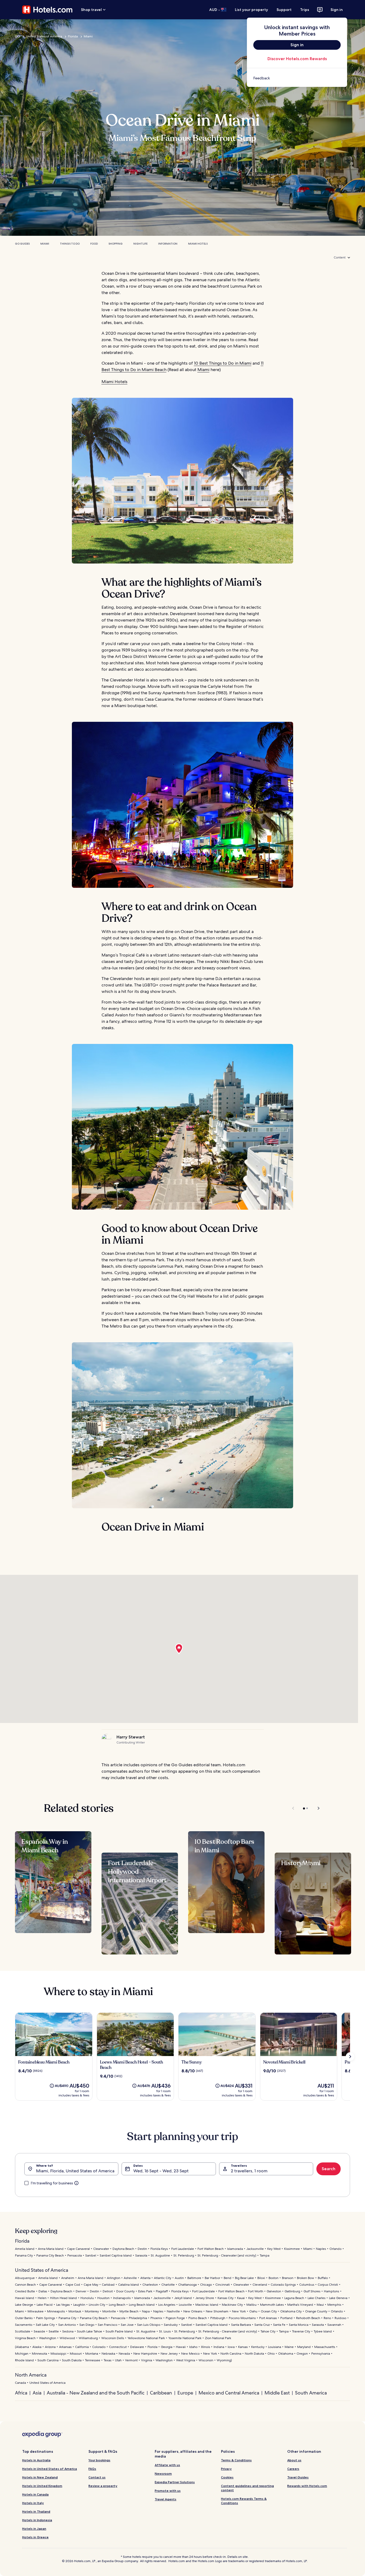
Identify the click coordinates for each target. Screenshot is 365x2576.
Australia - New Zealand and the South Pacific (96, 2393)
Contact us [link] (97, 2477)
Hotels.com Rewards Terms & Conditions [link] (244, 2501)
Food (94, 244)
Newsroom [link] (163, 2473)
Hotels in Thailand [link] (36, 2511)
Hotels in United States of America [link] (50, 2469)
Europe (185, 2393)
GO (18, 36)
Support (284, 10)
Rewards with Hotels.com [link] (307, 2486)
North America (31, 2375)
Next (316, 1808)
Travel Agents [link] (166, 2499)
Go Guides (22, 244)
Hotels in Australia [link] (36, 2460)
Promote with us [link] (168, 2491)
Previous (294, 1808)
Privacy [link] (226, 2469)
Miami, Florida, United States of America (75, 2171)
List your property (251, 10)
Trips (305, 10)
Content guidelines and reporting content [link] (247, 2488)
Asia (37, 2393)
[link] (297, 78)
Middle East (277, 2393)
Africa (21, 2393)
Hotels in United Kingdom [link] (42, 2486)
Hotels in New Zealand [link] (40, 2477)
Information (168, 244)
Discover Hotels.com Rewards (297, 59)
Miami (88, 36)
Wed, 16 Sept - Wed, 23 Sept (161, 2171)
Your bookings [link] (99, 2460)
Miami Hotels (198, 244)
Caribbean (161, 2393)
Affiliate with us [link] (167, 2465)
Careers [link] (293, 2469)
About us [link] (294, 2460)
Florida (73, 36)
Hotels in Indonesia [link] (37, 2520)
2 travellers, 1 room (249, 2171)
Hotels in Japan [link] (34, 2529)
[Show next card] (350, 2057)
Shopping (116, 244)
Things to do (70, 244)
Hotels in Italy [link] (33, 2503)
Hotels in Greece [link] (35, 2537)
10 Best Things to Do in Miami (223, 363)
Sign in (337, 10)
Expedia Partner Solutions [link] (175, 2482)
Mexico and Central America (229, 2393)
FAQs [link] (92, 2469)
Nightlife (140, 244)
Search (329, 2169)
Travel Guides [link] (298, 2477)
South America (311, 2393)
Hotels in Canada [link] (35, 2494)
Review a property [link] (103, 2486)
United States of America (44, 36)
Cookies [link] (227, 2477)
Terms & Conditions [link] (236, 2460)
